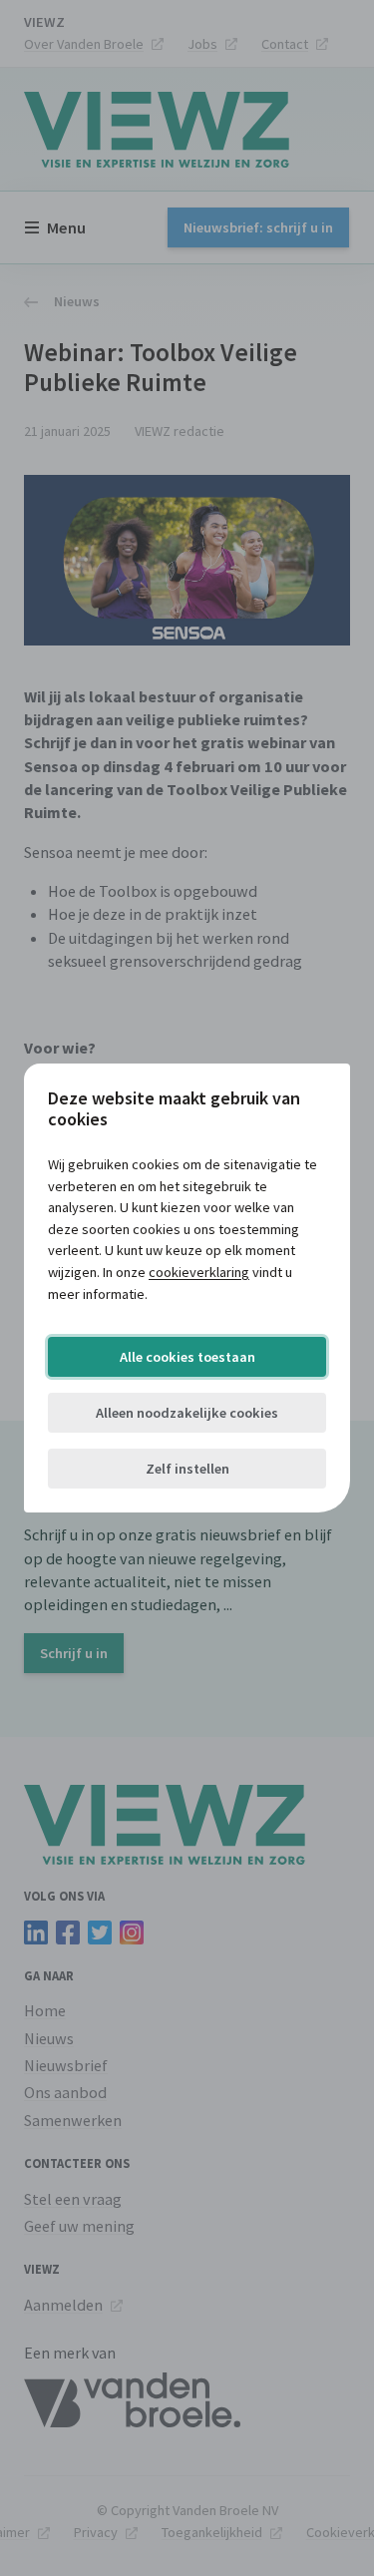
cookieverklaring (199, 1272)
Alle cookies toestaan (187, 1357)
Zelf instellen (187, 1469)
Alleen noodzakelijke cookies (187, 1413)
